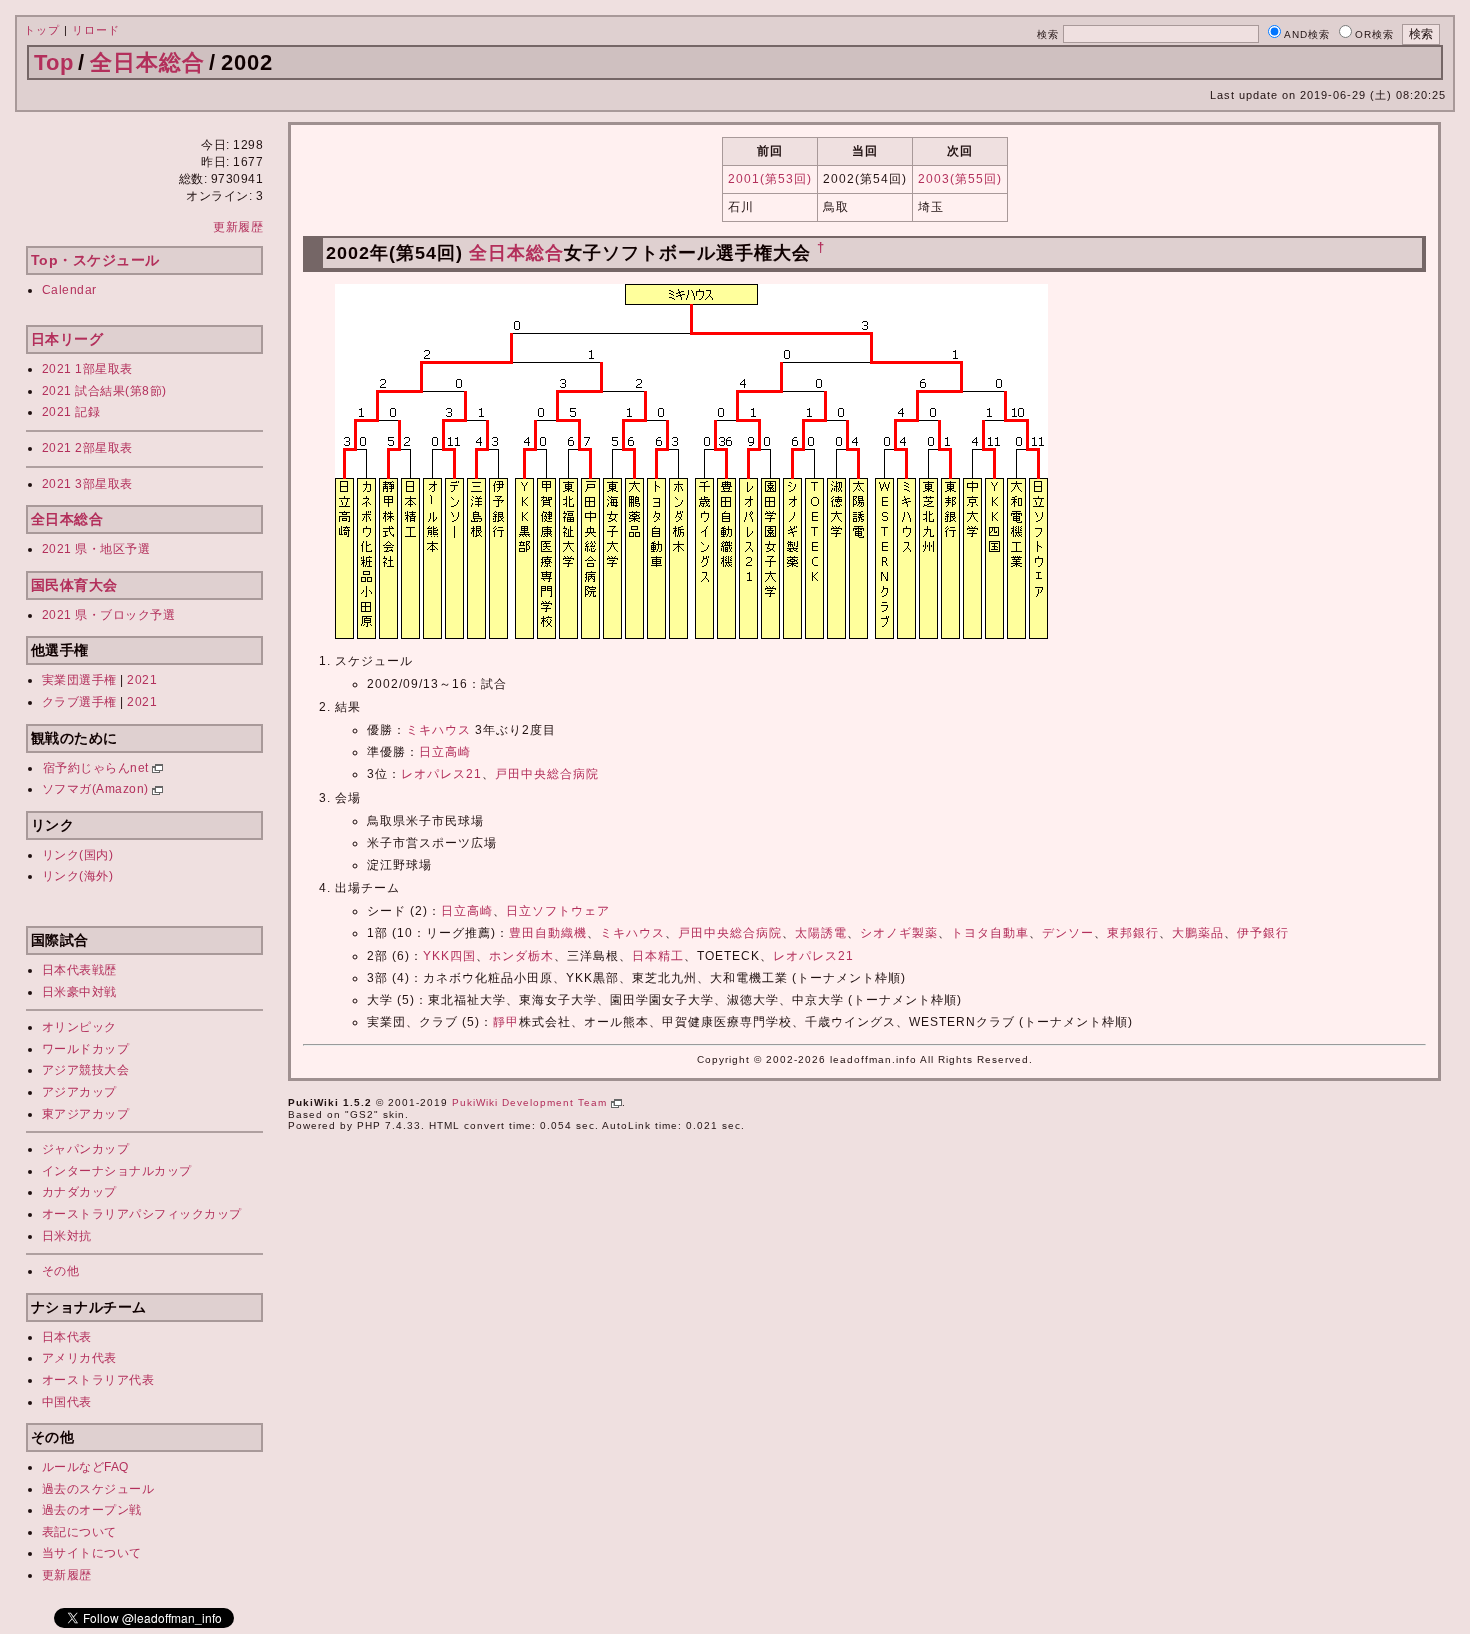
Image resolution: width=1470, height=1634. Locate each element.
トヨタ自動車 (990, 933)
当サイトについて (92, 1553)
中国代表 (67, 1402)
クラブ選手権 (79, 702)
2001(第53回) (770, 179)
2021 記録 (71, 412)
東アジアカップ (86, 1114)
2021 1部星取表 (87, 369)
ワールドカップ (86, 1049)
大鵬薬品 (1198, 933)
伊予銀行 (1263, 933)
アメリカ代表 (79, 1358)
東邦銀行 (1133, 933)
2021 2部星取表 (87, 448)
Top (54, 62)
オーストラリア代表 (98, 1380)
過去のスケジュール (98, 1489)
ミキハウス (438, 730)
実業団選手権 (79, 680)
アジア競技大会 (86, 1070)
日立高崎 (445, 752)
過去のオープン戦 (92, 1510)
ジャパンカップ (86, 1149)
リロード (96, 30)
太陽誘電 (821, 933)
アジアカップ (79, 1092)
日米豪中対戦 (79, 992)
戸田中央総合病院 (547, 774)
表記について (79, 1532)
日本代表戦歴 (79, 970)
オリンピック (79, 1027)
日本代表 (67, 1337)
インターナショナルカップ (117, 1171)
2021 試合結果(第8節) (104, 391)
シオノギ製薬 (899, 933)
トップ (42, 30)
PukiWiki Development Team (531, 1102)
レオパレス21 (441, 774)
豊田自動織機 (548, 933)
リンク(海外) (78, 876)
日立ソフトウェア (558, 911)
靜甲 (506, 1022)
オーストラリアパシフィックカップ (142, 1214)
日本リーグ (67, 339)
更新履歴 (238, 227)
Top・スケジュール (95, 260)
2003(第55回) (960, 179)
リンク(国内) (78, 855)
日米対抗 (67, 1236)
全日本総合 (147, 62)
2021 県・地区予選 (96, 549)
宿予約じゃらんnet (98, 768)
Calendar (69, 290)
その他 (61, 1271)
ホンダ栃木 (521, 956)
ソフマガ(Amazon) (97, 789)
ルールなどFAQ (85, 1467)
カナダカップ (79, 1192)
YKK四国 (449, 956)
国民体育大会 (74, 585)
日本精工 (658, 956)
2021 (142, 680)
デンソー (1068, 933)
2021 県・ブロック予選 (109, 615)
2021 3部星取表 (87, 484)
